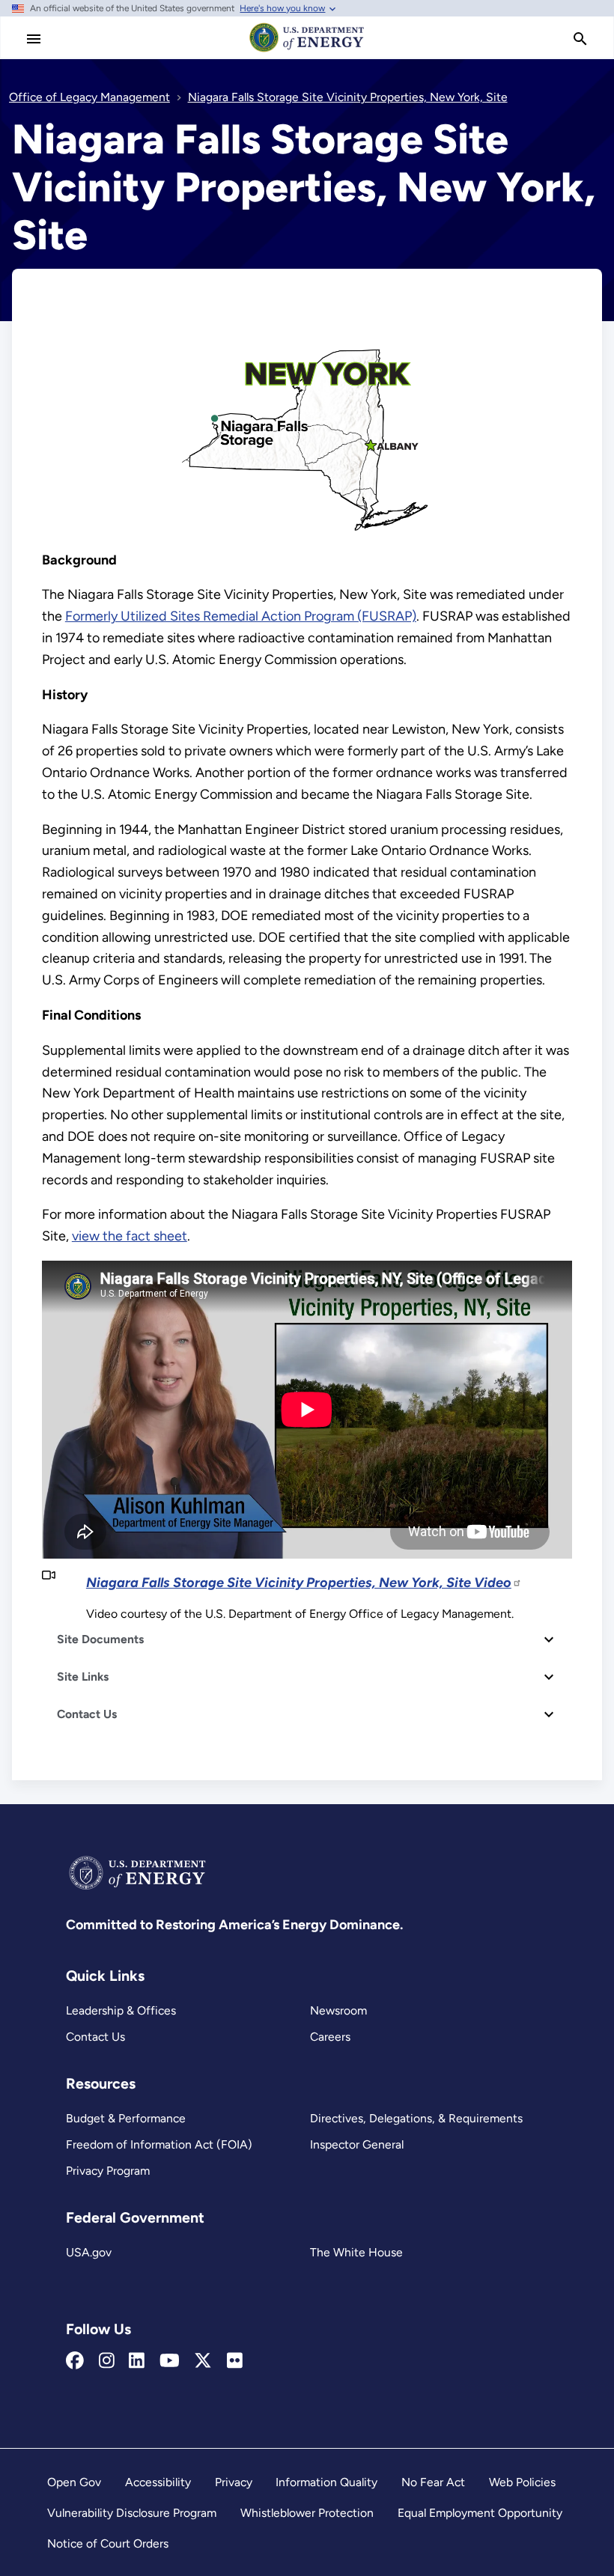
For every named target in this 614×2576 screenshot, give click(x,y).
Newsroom (338, 2010)
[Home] (307, 51)
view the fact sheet (130, 1236)
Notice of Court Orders (108, 2543)
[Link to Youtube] (170, 2361)
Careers (330, 2037)
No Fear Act (433, 2482)
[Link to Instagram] (107, 2361)
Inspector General (357, 2144)
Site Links (83, 1677)
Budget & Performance (126, 2118)
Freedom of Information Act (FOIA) (159, 2144)
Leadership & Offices (121, 2010)
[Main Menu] (34, 39)
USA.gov (89, 2252)
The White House (356, 2252)
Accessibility (158, 2482)
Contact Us (87, 1714)
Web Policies (522, 2482)
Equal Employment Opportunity (480, 2513)
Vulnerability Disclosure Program (132, 2513)
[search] (580, 39)
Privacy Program (108, 2171)
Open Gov (74, 2482)
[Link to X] (203, 2361)
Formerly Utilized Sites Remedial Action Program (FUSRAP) (241, 616)
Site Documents (100, 1639)
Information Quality (326, 2482)
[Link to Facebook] (75, 2361)
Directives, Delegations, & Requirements (416, 2118)
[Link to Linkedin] (137, 2361)
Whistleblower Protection (307, 2513)
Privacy (234, 2482)
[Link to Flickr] (235, 2361)
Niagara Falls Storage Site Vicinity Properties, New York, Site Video (299, 1583)
